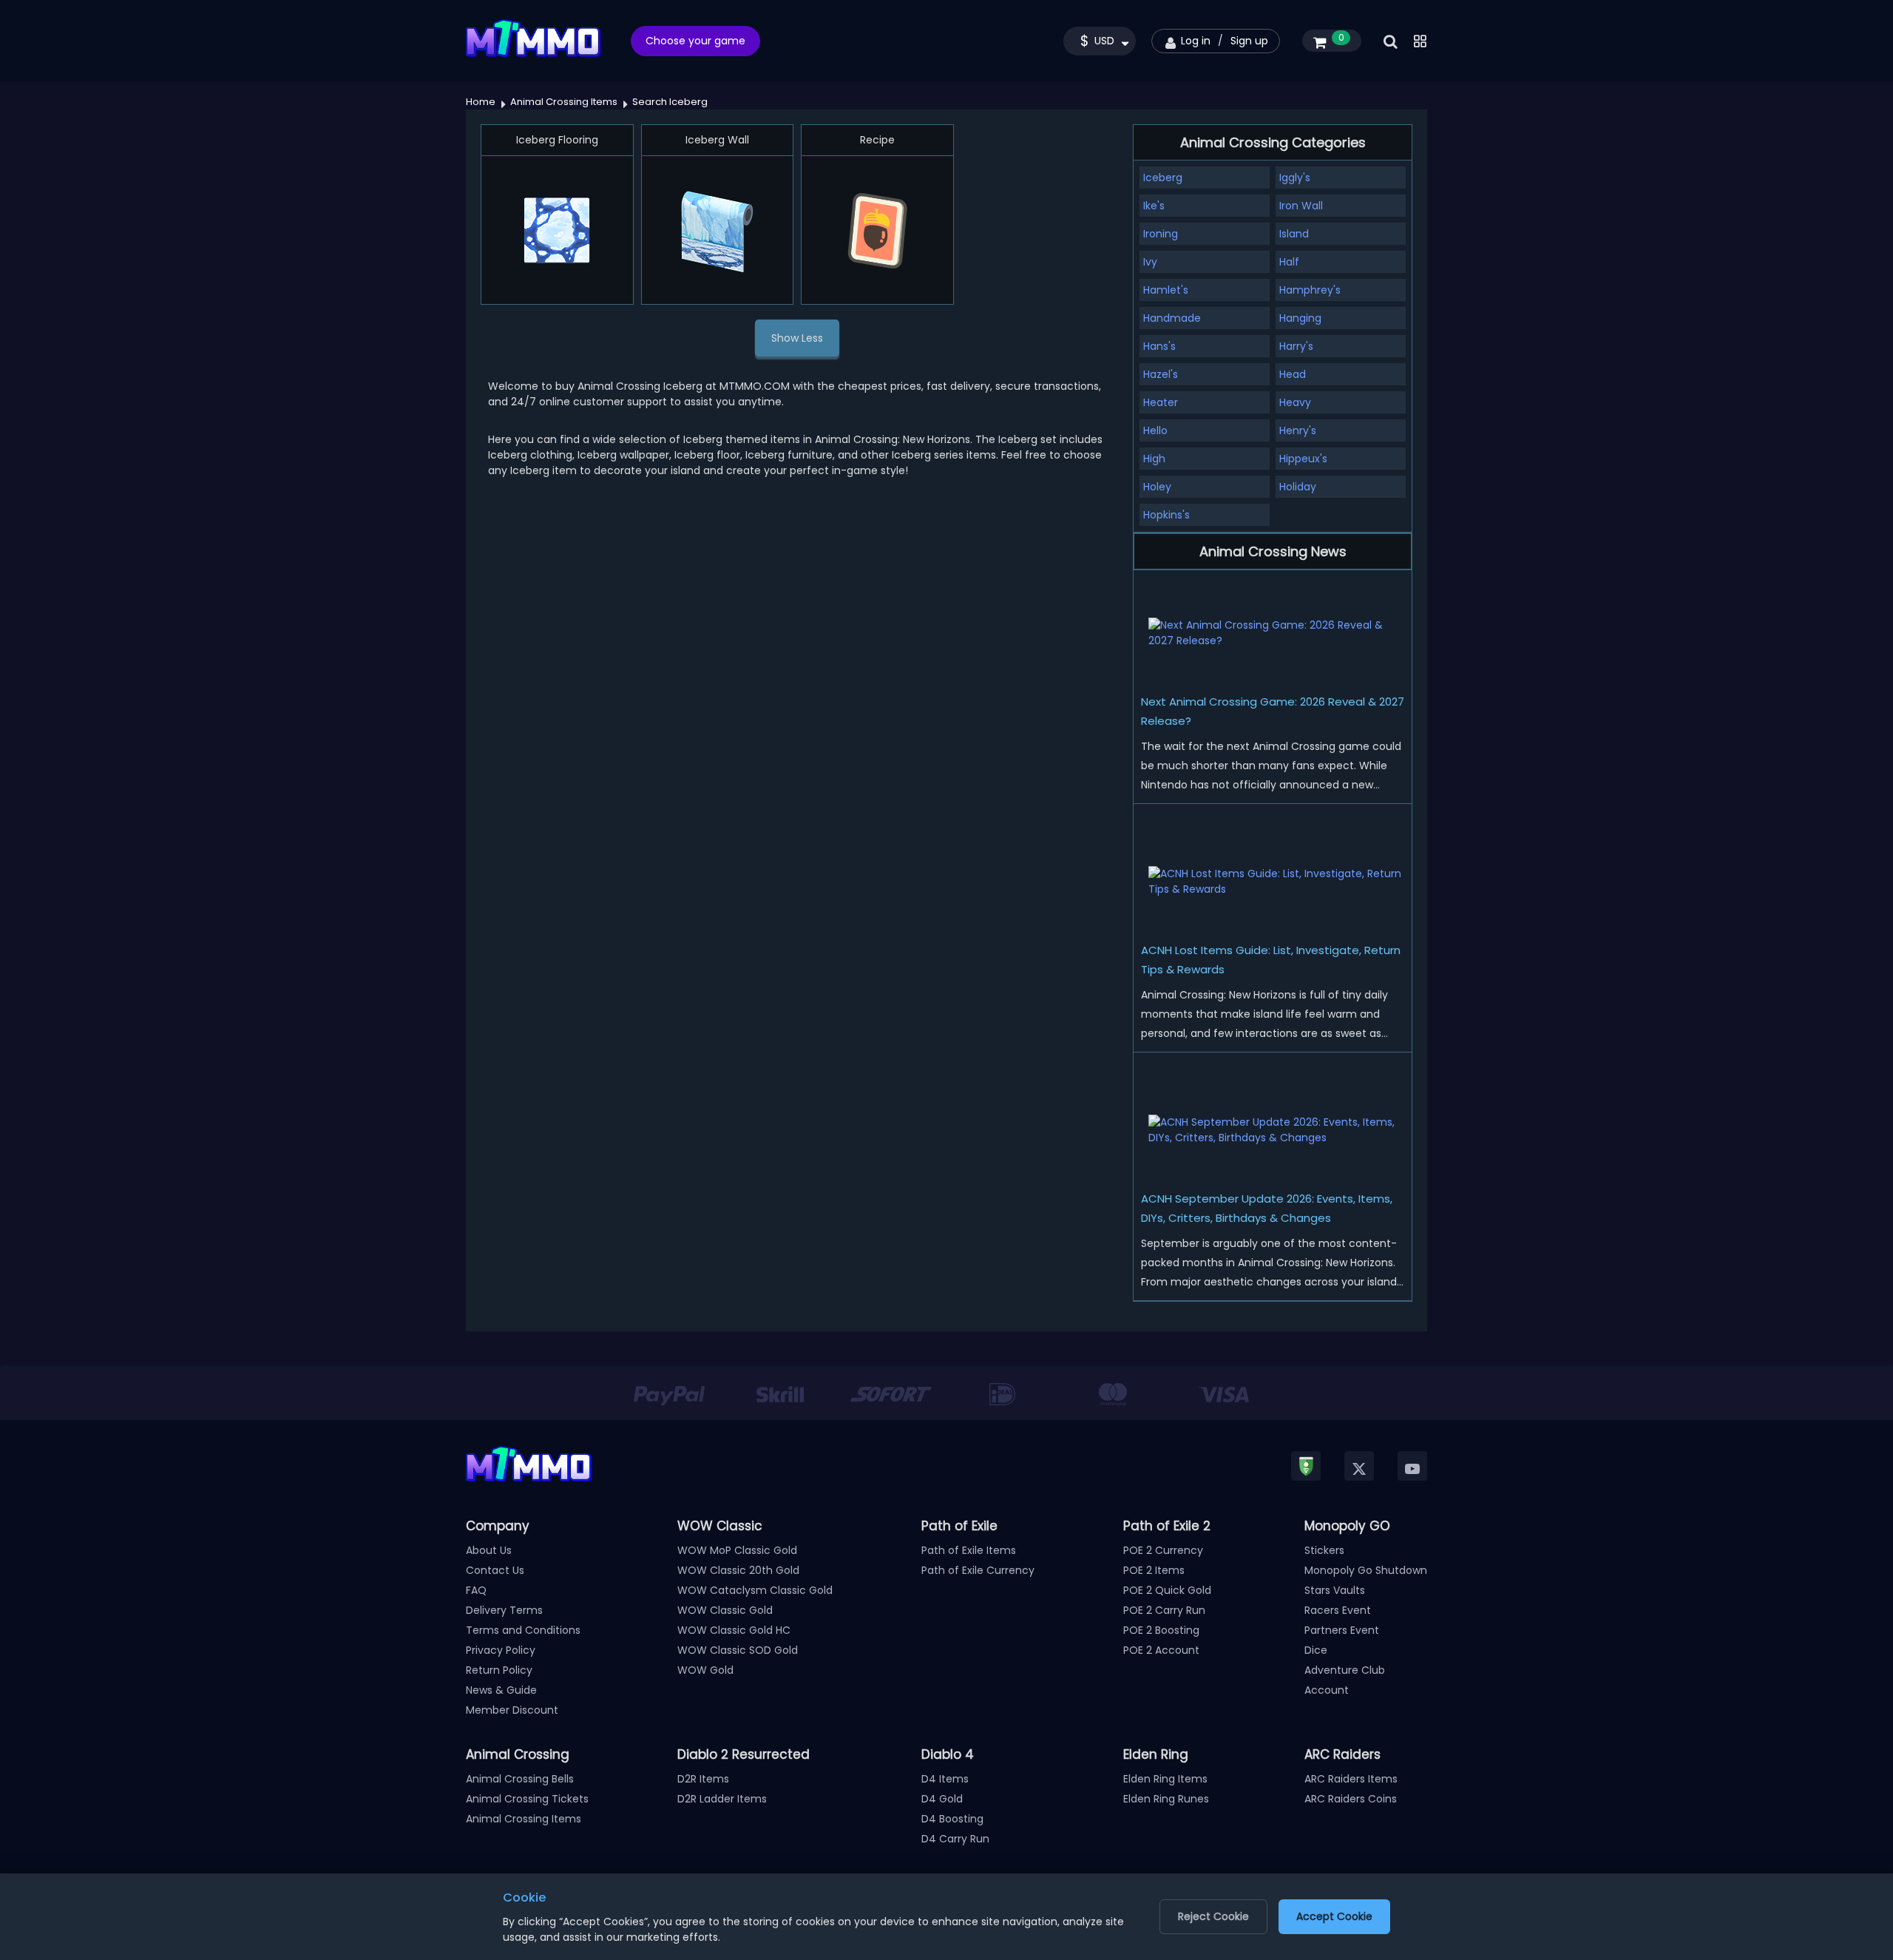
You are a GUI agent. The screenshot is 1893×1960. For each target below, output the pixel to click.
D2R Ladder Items (722, 1799)
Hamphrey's (1310, 290)
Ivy (1150, 262)
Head (1293, 374)
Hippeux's (1303, 459)
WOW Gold (705, 1670)
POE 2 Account (1161, 1650)
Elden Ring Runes (1166, 1799)
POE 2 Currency (1163, 1550)
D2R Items (703, 1779)
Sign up (1249, 41)
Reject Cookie (1213, 1916)
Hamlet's (1166, 290)
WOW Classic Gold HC (734, 1630)
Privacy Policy (501, 1650)
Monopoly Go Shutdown (1366, 1570)
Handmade (1172, 318)
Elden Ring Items (1165, 1779)
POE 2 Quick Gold (1167, 1590)
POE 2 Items (1154, 1570)
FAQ (476, 1590)
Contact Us (495, 1570)
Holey (1157, 487)
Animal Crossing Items (524, 1819)
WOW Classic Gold (725, 1610)
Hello (1155, 430)
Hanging (1300, 318)
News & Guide (501, 1690)
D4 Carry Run (955, 1839)
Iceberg (1163, 178)
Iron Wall (1301, 206)
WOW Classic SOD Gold (738, 1650)
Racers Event (1338, 1610)
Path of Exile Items (969, 1550)
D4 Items (945, 1779)
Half (1289, 262)
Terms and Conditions (523, 1630)
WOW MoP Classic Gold (737, 1550)
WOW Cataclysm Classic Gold (755, 1590)
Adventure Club (1345, 1670)
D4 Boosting (952, 1819)
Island (1294, 234)
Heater (1161, 402)
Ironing (1161, 234)
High (1154, 459)
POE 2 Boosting (1161, 1630)
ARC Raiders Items (1351, 1779)
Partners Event (1342, 1630)
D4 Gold (942, 1799)
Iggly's (1295, 178)
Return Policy (499, 1670)
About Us (489, 1550)
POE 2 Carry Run (1164, 1610)
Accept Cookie (1334, 1916)
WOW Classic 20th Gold (738, 1570)
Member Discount (512, 1710)
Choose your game (695, 41)
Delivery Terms (504, 1610)
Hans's (1159, 346)
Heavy (1295, 402)
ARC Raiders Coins (1351, 1799)
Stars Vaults (1335, 1590)
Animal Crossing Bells (520, 1779)
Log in (1196, 41)
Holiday (1298, 487)
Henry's (1298, 430)
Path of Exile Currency (978, 1570)
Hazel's (1161, 374)
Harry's (1296, 346)
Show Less (797, 338)
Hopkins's (1166, 515)
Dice (1316, 1650)
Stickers (1324, 1550)
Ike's (1154, 206)
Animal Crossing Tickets (527, 1799)
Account (1327, 1690)
